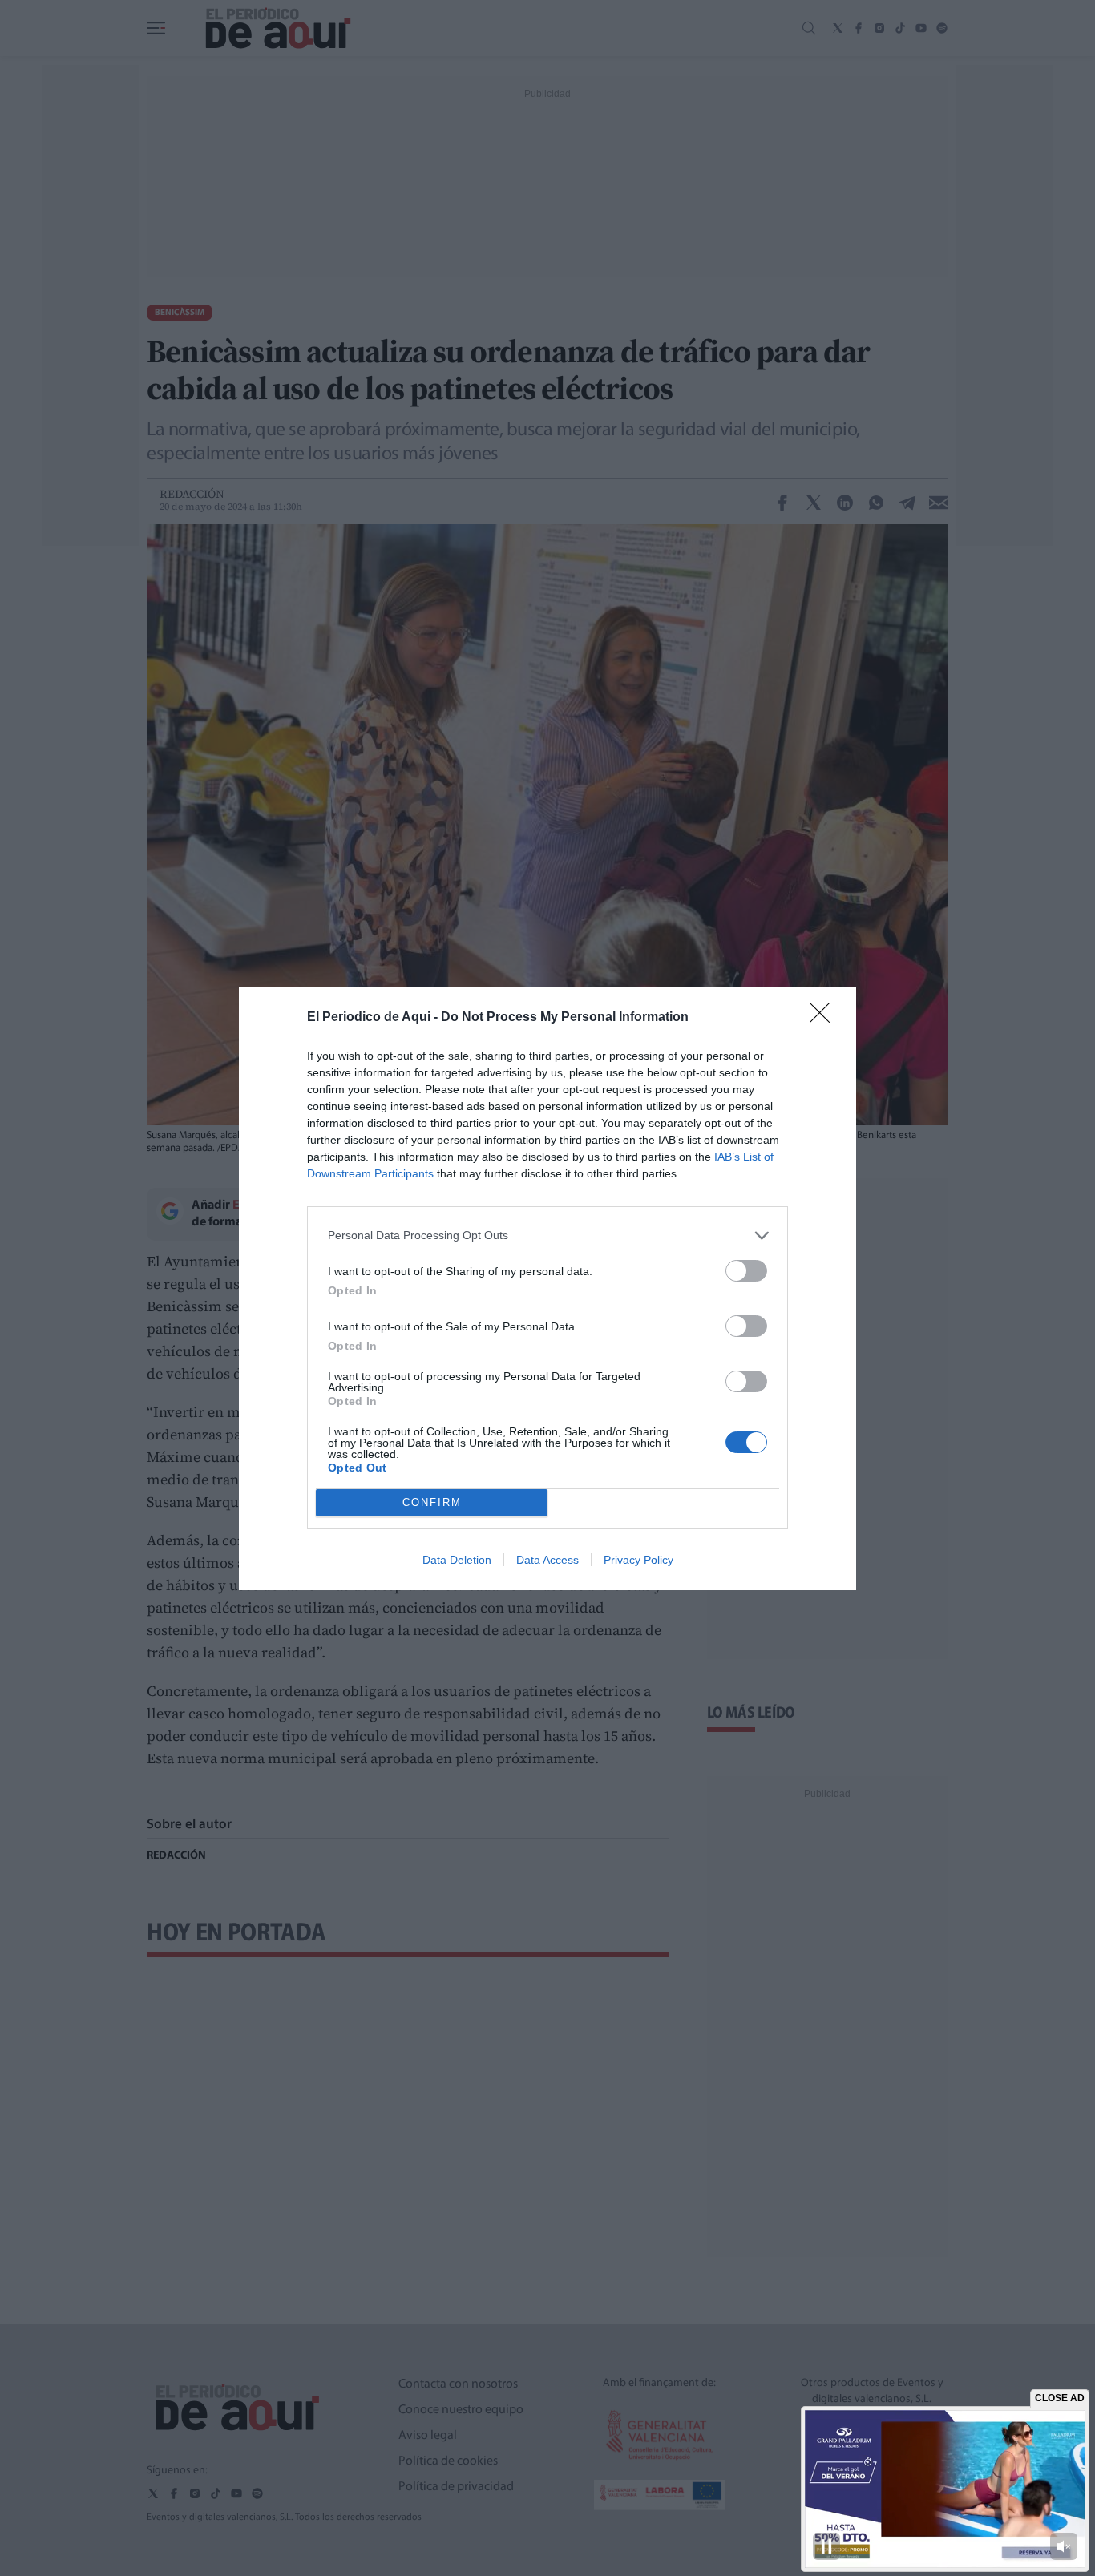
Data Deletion (457, 1560)
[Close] (825, 1018)
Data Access (547, 1560)
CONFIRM (432, 1502)
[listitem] (547, 1236)
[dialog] (547, 1288)
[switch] (746, 1271)
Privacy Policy (638, 1560)
